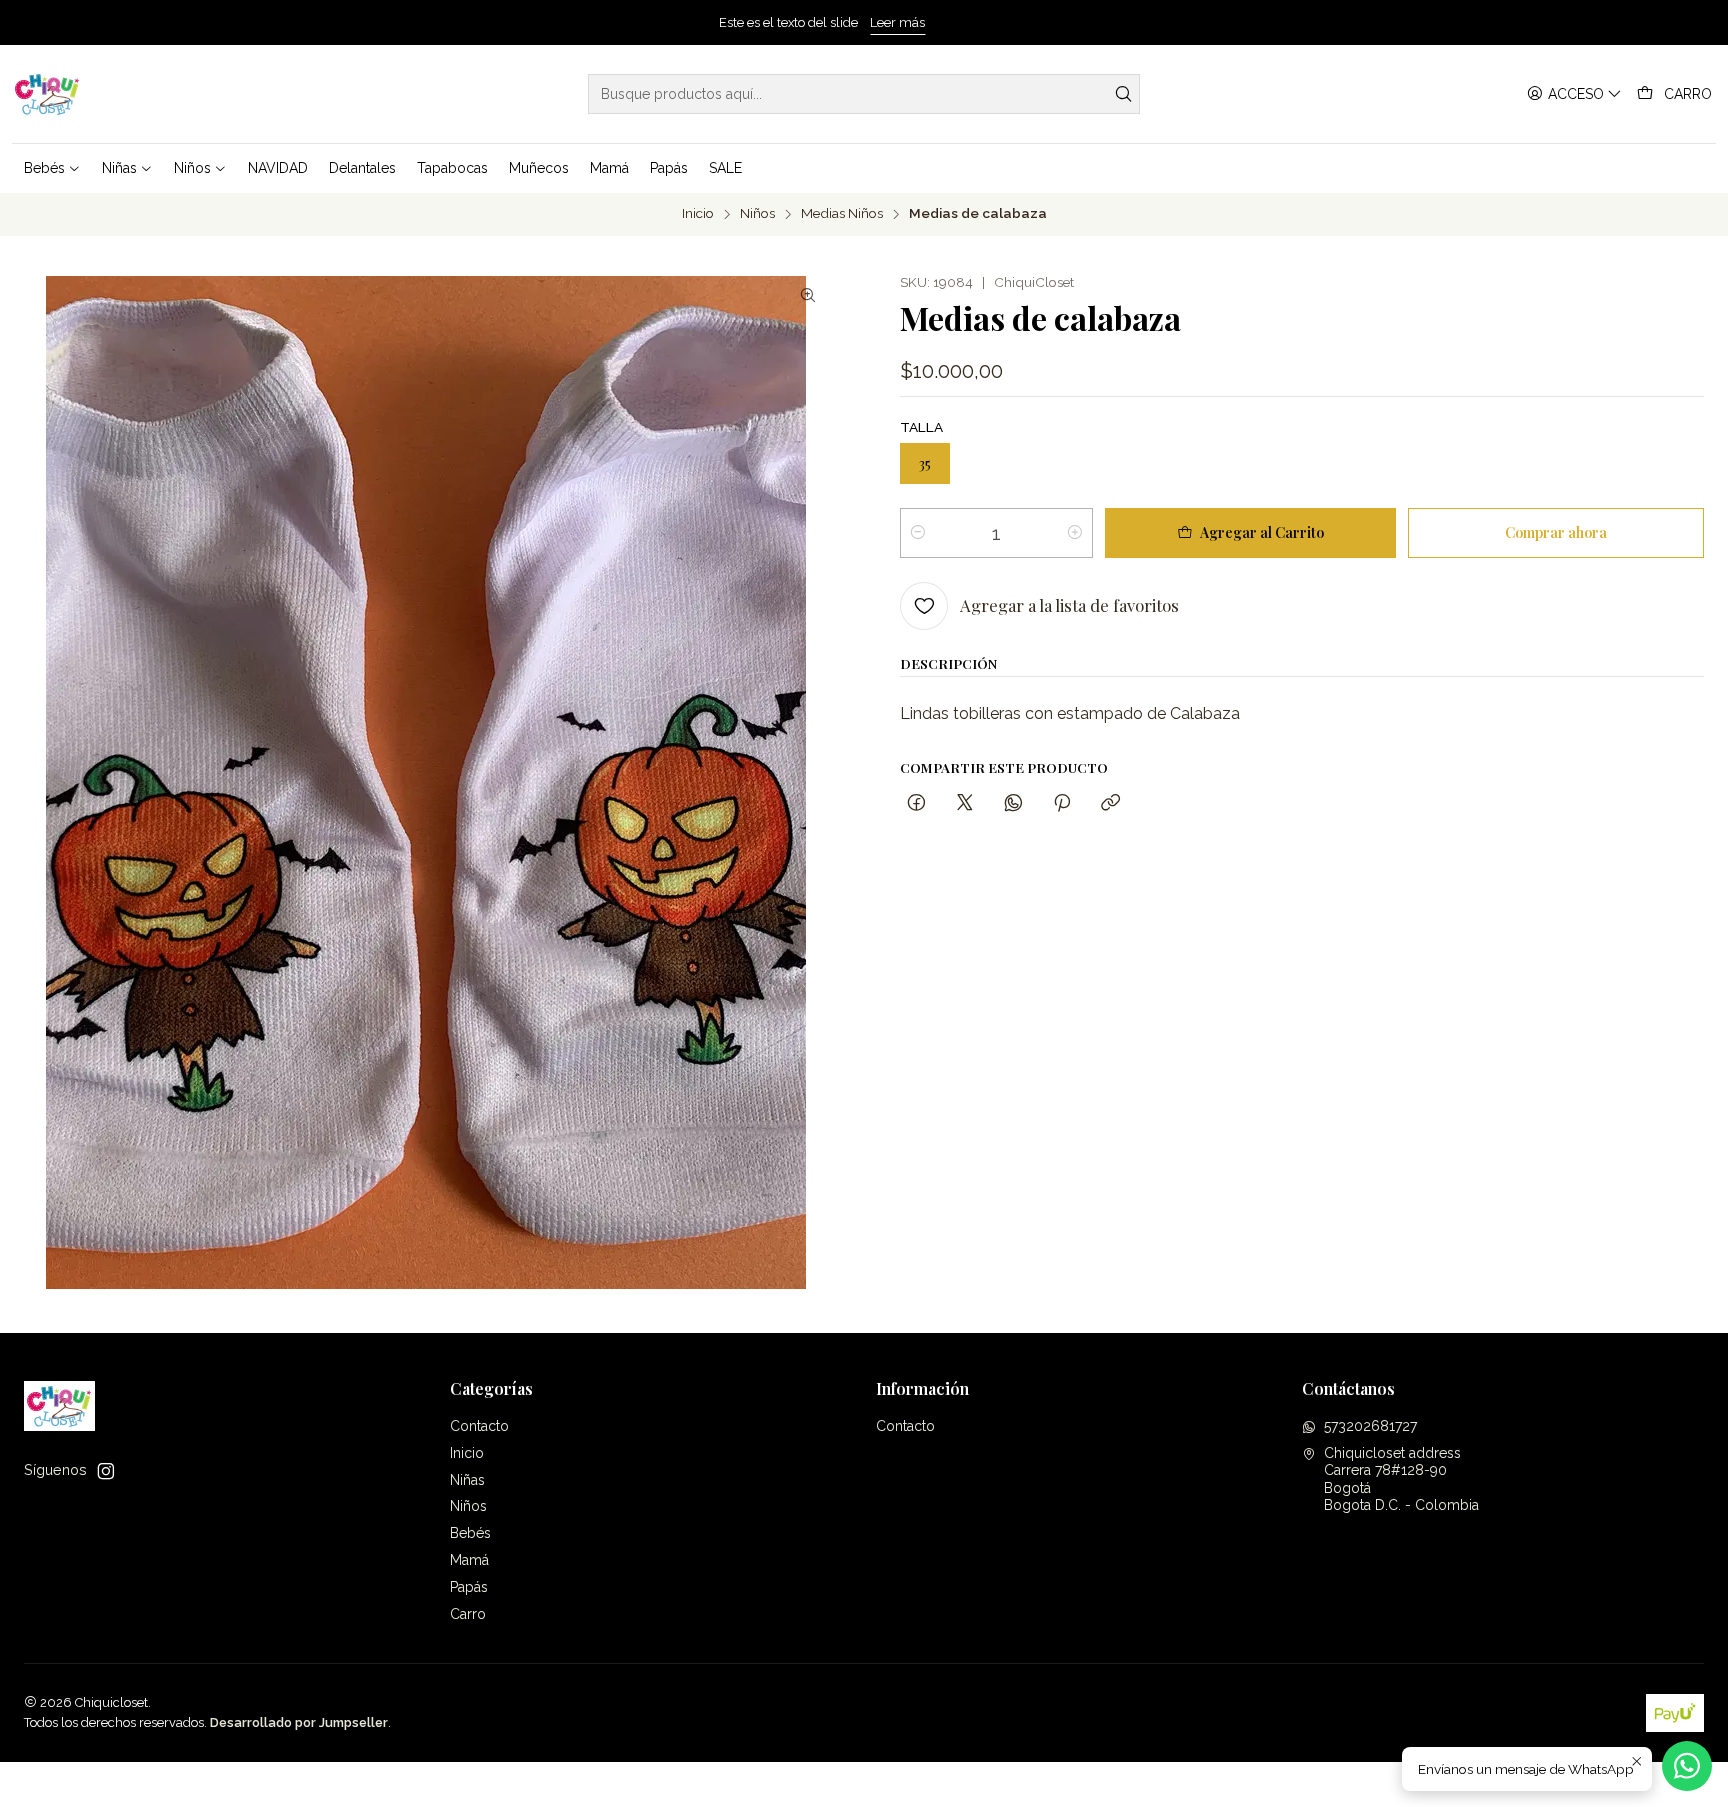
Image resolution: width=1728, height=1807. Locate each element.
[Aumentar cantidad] (1075, 533)
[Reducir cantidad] (918, 533)
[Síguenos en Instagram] (106, 1471)
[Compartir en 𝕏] (965, 803)
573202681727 (1370, 1426)
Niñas (467, 1480)
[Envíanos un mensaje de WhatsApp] (1687, 1766)
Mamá (469, 1560)
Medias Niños (842, 214)
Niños (757, 214)
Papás (469, 1587)
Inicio (698, 214)
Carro (468, 1614)
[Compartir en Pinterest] (1062, 803)
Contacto (479, 1426)
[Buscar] (1123, 94)
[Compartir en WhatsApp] (1013, 803)
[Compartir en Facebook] (916, 803)
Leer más (939, 22)
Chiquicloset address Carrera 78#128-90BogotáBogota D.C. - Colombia (1401, 1479)
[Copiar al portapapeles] (1110, 803)
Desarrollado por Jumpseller (299, 1722)
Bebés (470, 1533)
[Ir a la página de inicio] (47, 94)
